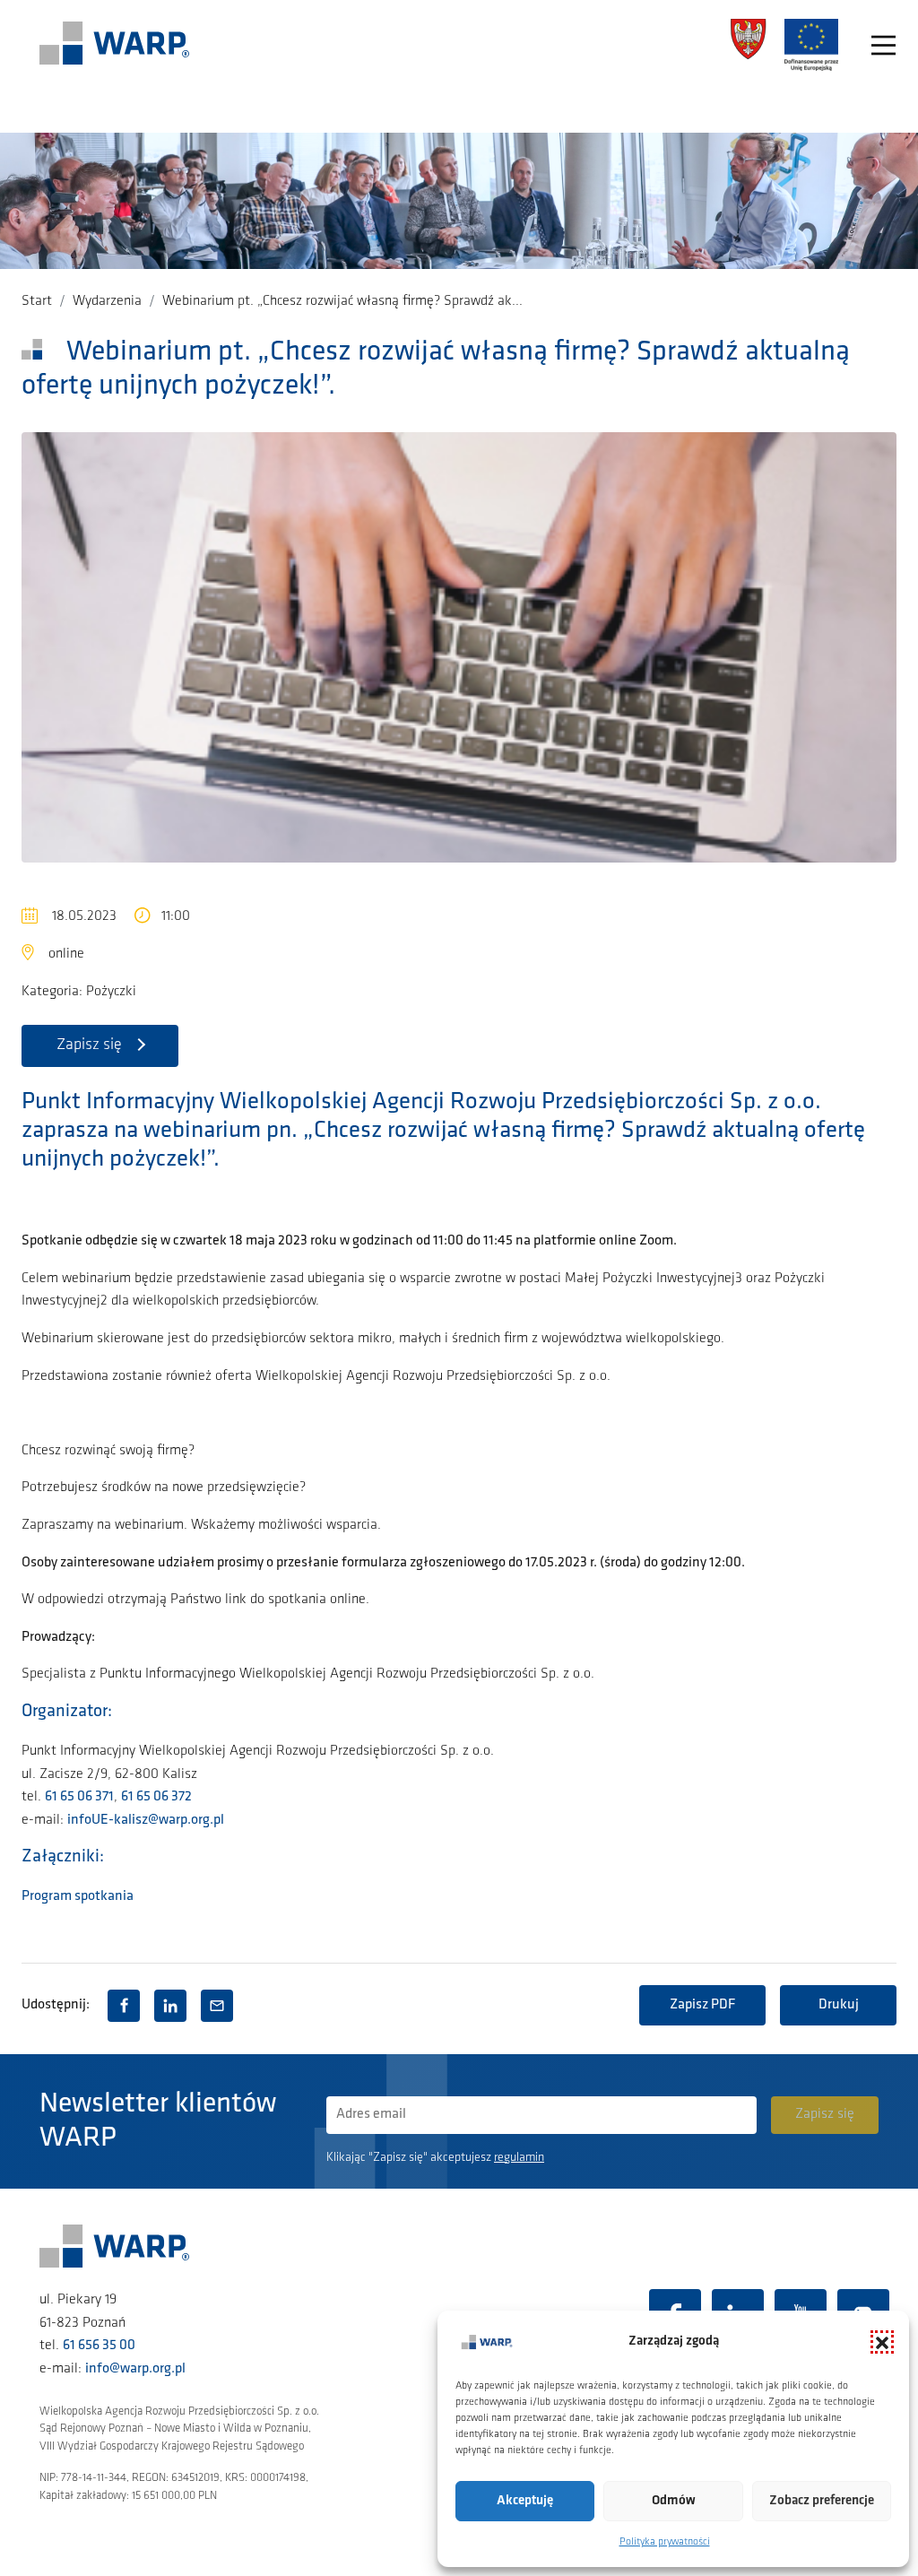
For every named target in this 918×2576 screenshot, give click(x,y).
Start (37, 301)
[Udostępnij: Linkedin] (170, 2006)
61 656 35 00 (99, 2346)
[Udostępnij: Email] (217, 2006)
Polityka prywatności (665, 2542)
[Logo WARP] (115, 45)
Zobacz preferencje (822, 2501)
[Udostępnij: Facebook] (124, 2006)
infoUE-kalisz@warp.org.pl (146, 1820)
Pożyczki (111, 992)
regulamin (519, 2158)
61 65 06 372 (156, 1797)
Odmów (674, 2501)
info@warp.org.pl (135, 2369)
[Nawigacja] (883, 45)
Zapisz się (89, 1045)
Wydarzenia (107, 301)
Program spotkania (78, 1896)
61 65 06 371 (79, 1797)
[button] (882, 2342)
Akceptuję (525, 2501)
